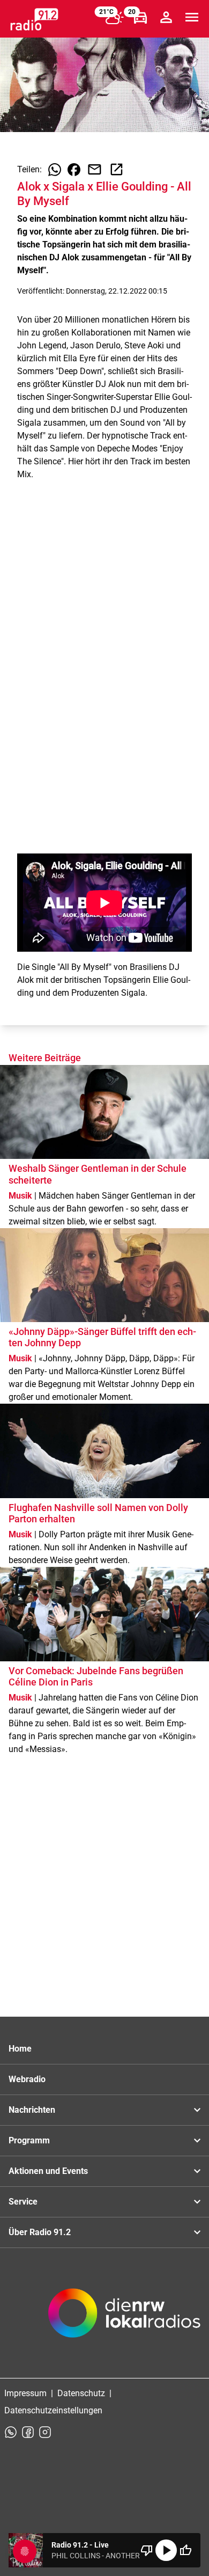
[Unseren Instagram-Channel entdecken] (45, 2432)
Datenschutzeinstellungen (53, 2410)
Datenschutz (81, 2393)
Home (20, 2049)
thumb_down (147, 2550)
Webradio (27, 2079)
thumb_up (185, 2550)
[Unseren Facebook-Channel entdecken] (28, 2432)
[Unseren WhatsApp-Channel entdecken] (11, 2432)
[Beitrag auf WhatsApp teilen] (55, 170)
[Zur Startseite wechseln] (34, 19)
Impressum (25, 2393)
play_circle (166, 2550)
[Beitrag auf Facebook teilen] (74, 170)
